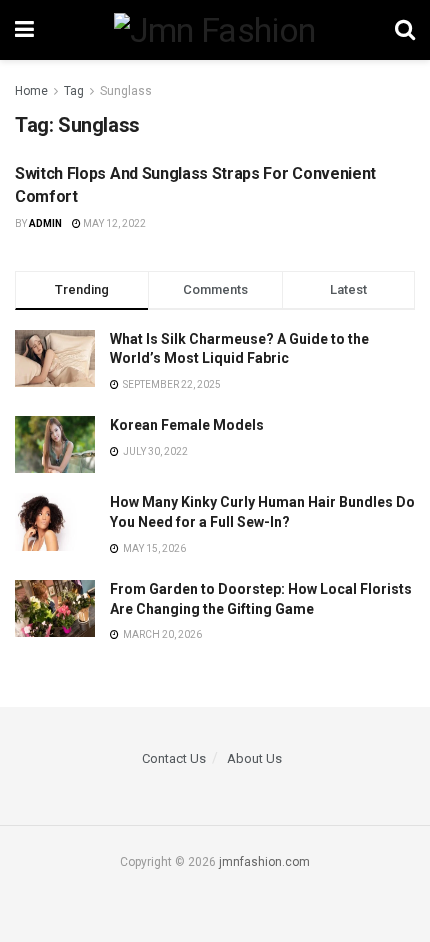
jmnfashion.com (264, 862)
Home (31, 91)
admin (45, 223)
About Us (254, 758)
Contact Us (174, 758)
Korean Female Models (187, 425)
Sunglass (126, 91)
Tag (74, 91)
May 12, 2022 (113, 223)
